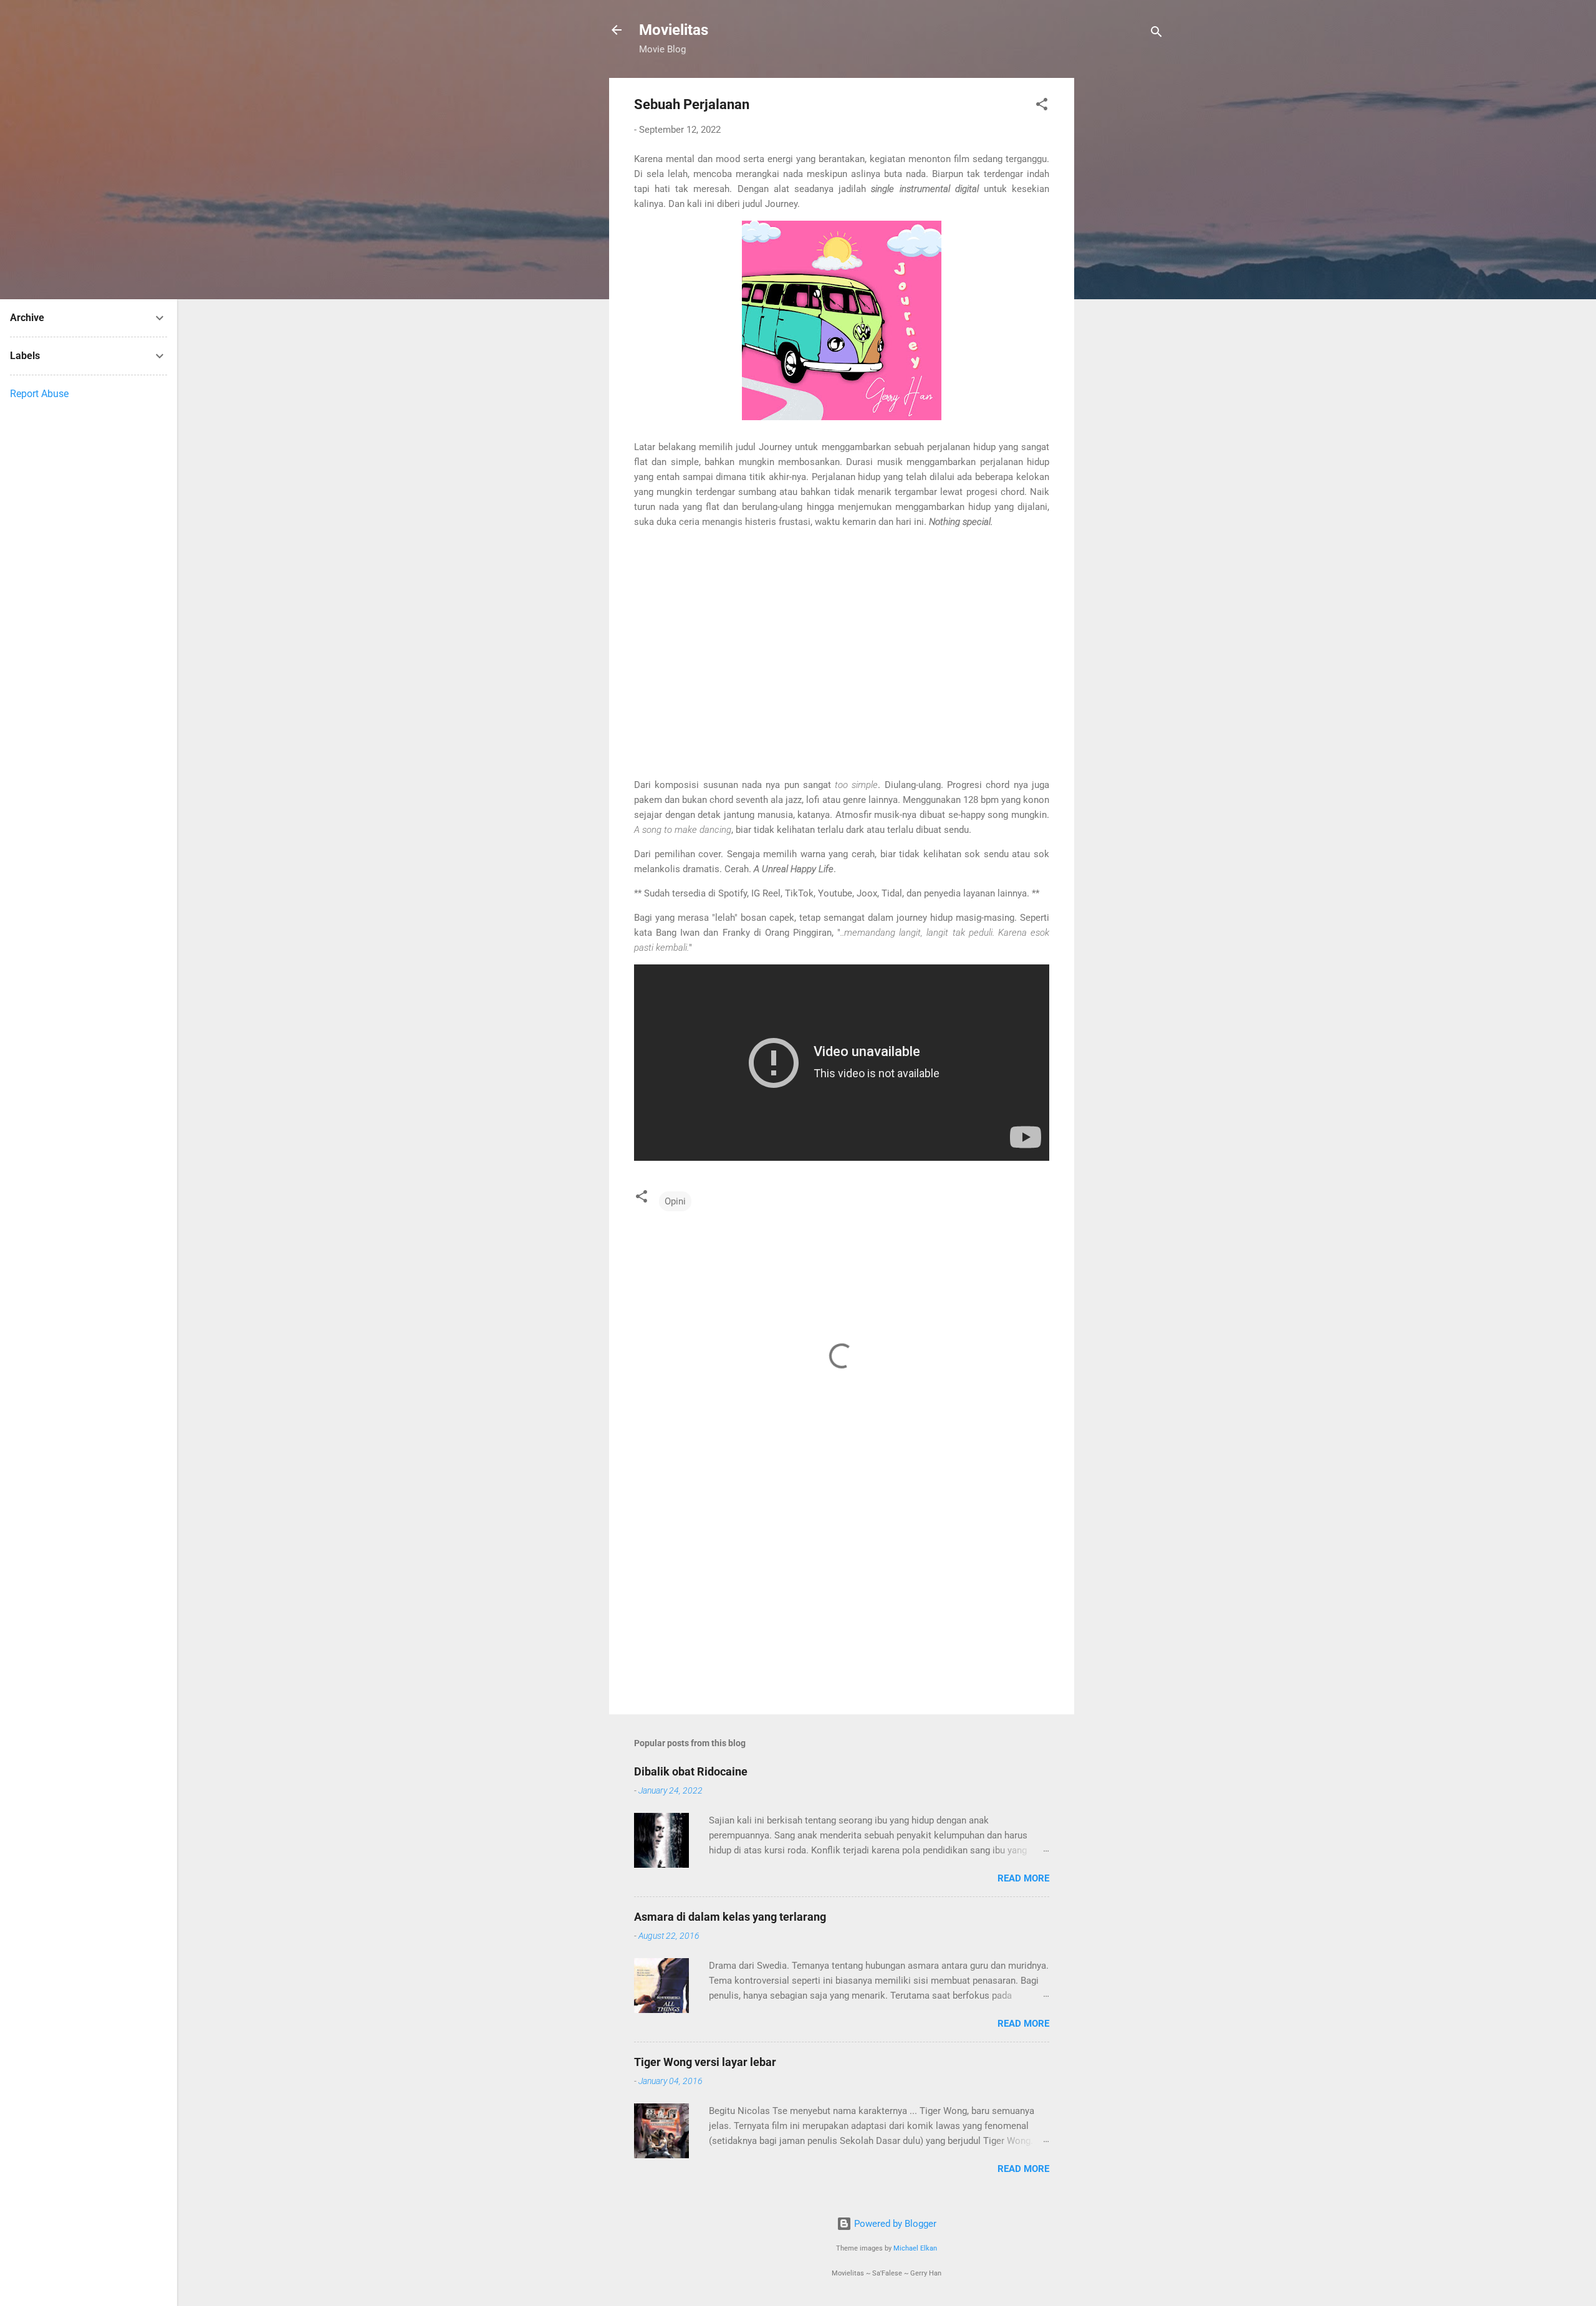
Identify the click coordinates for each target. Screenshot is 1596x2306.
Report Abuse (39, 394)
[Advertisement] (1124, 265)
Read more (1023, 1878)
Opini (675, 1201)
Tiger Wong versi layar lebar (705, 2062)
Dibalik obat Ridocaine (691, 1771)
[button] (1042, 106)
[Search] (1156, 34)
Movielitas (674, 30)
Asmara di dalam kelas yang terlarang (730, 1917)
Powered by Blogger (894, 2224)
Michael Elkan (915, 2248)
